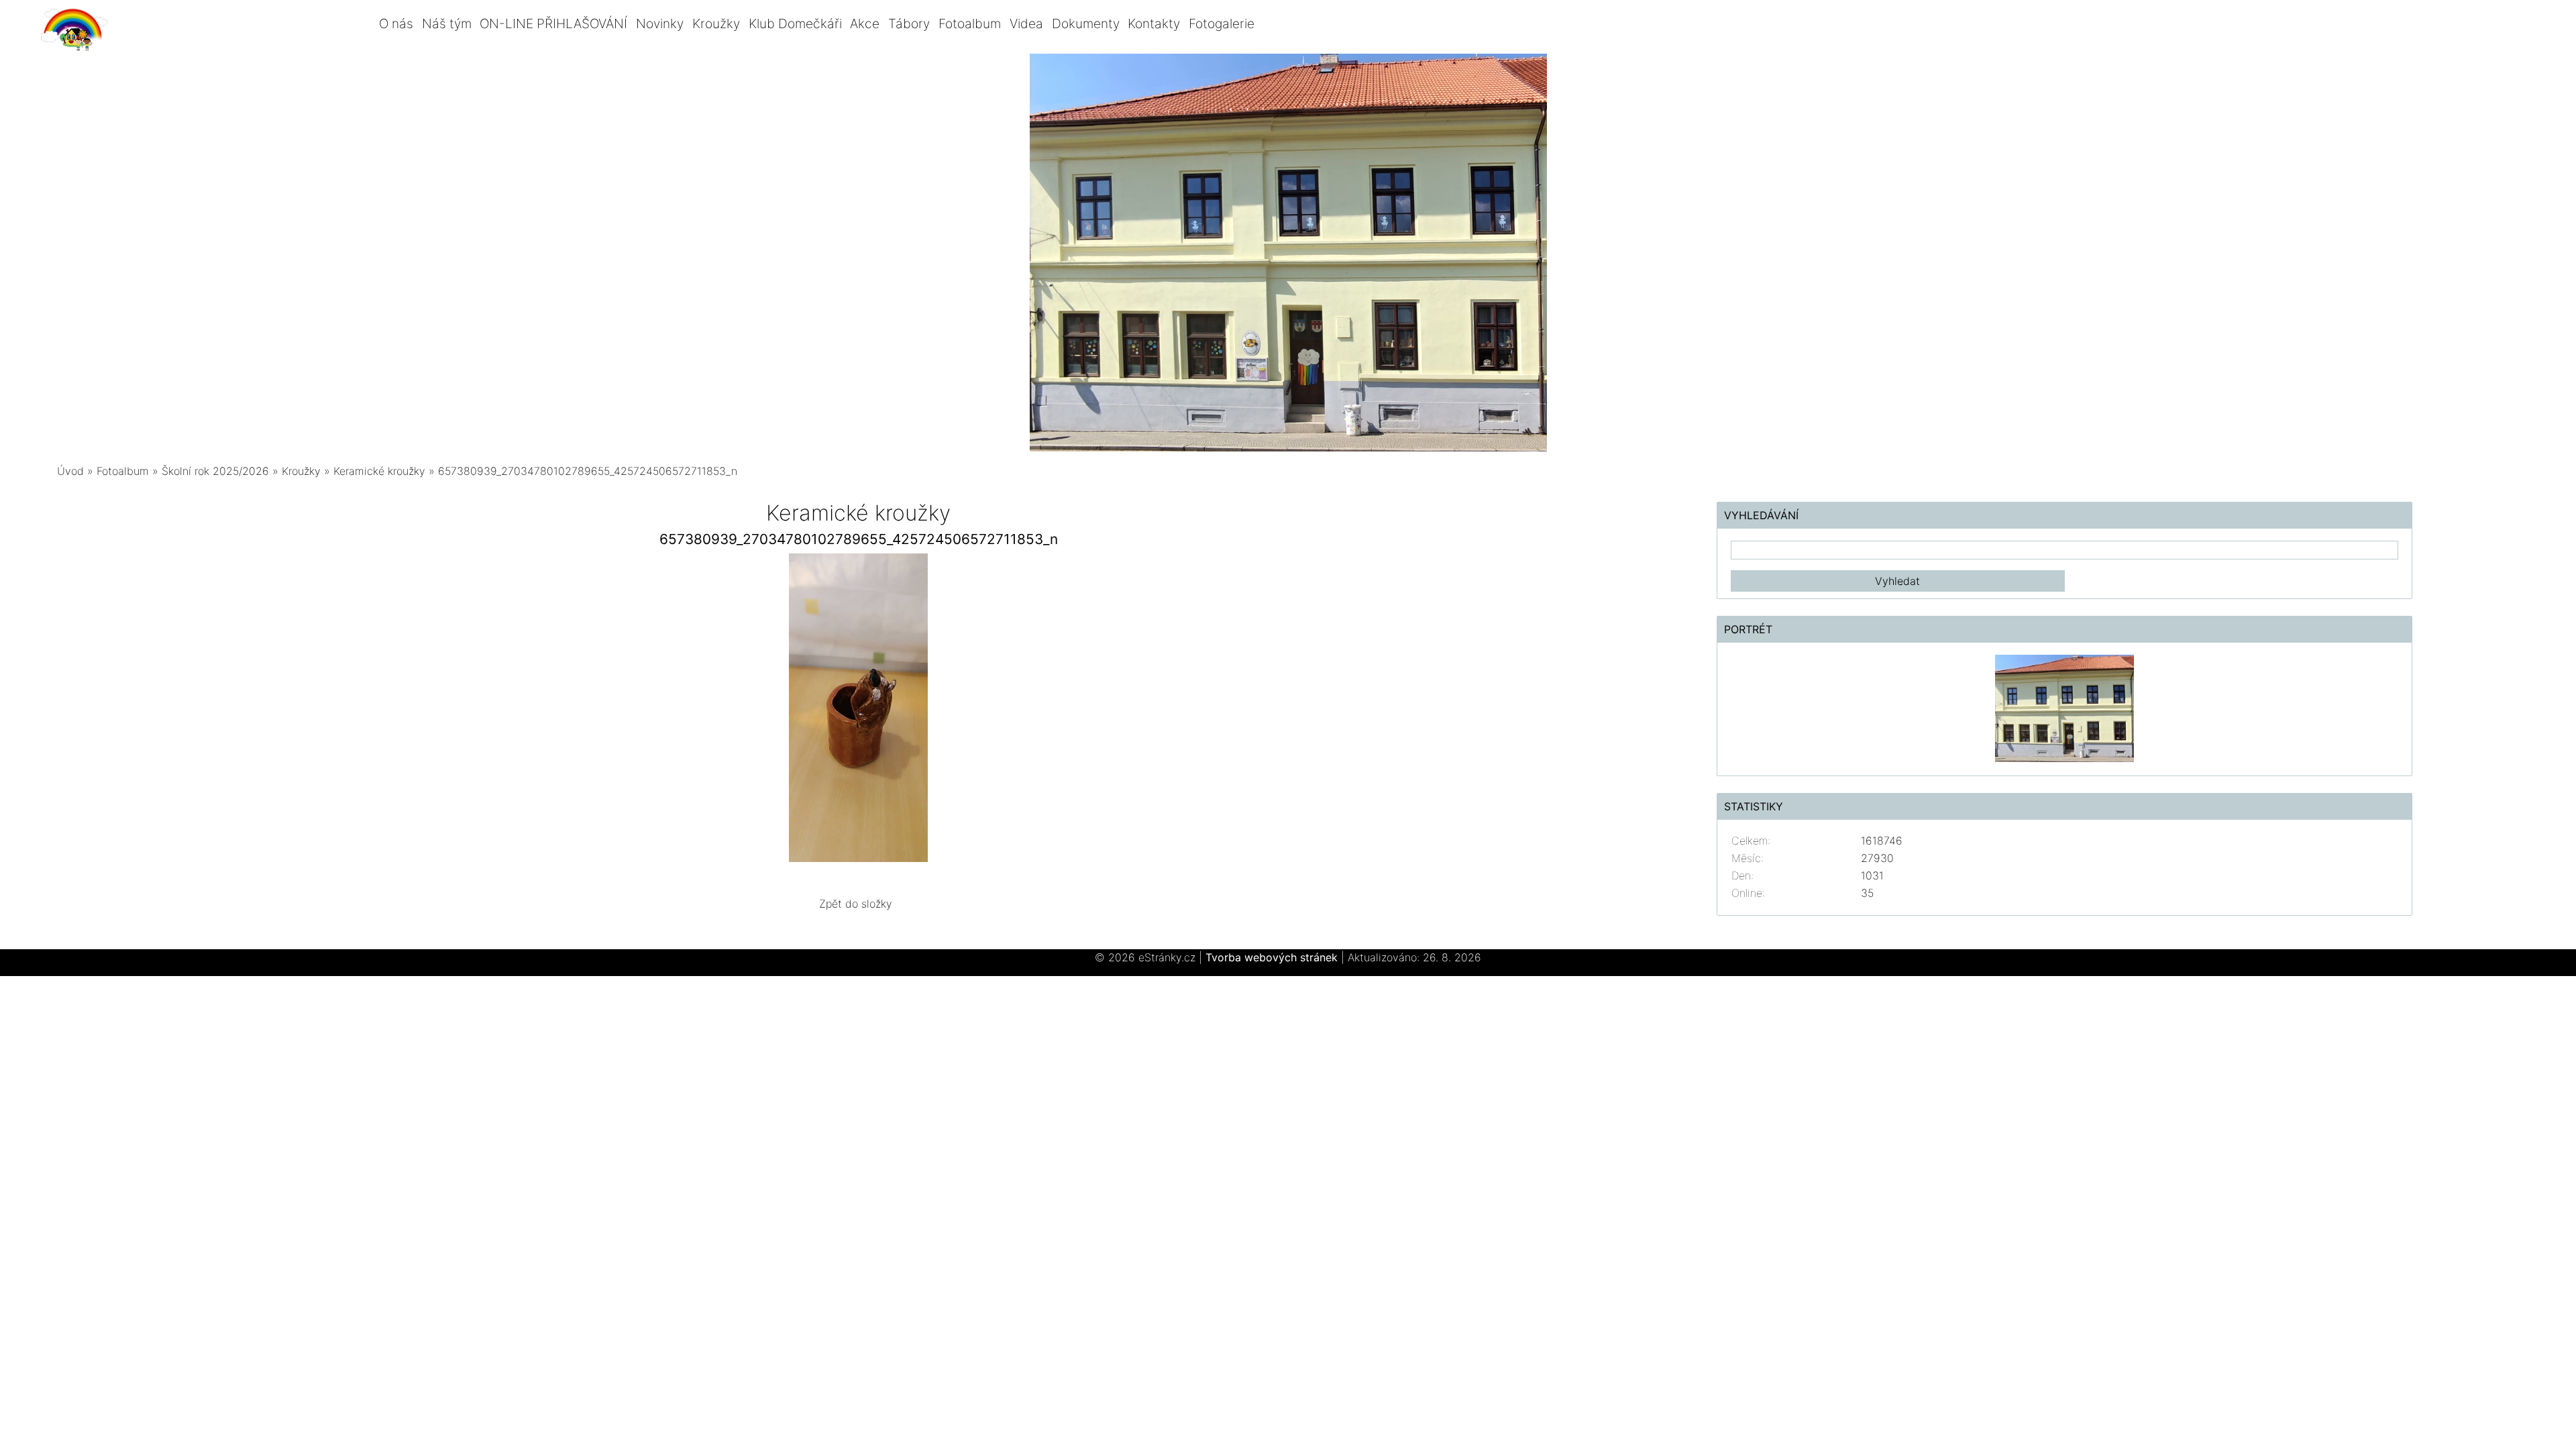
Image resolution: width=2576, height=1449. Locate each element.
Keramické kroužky (379, 471)
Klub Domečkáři (795, 23)
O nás (396, 23)
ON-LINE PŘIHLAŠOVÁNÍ (553, 23)
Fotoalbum (970, 23)
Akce (865, 23)
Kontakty (1154, 23)
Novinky (660, 23)
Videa (1026, 23)
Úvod (70, 471)
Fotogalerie (1222, 23)
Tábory (909, 23)
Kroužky (716, 23)
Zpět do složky (856, 904)
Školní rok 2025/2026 (215, 471)
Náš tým (447, 23)
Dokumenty (1086, 23)
